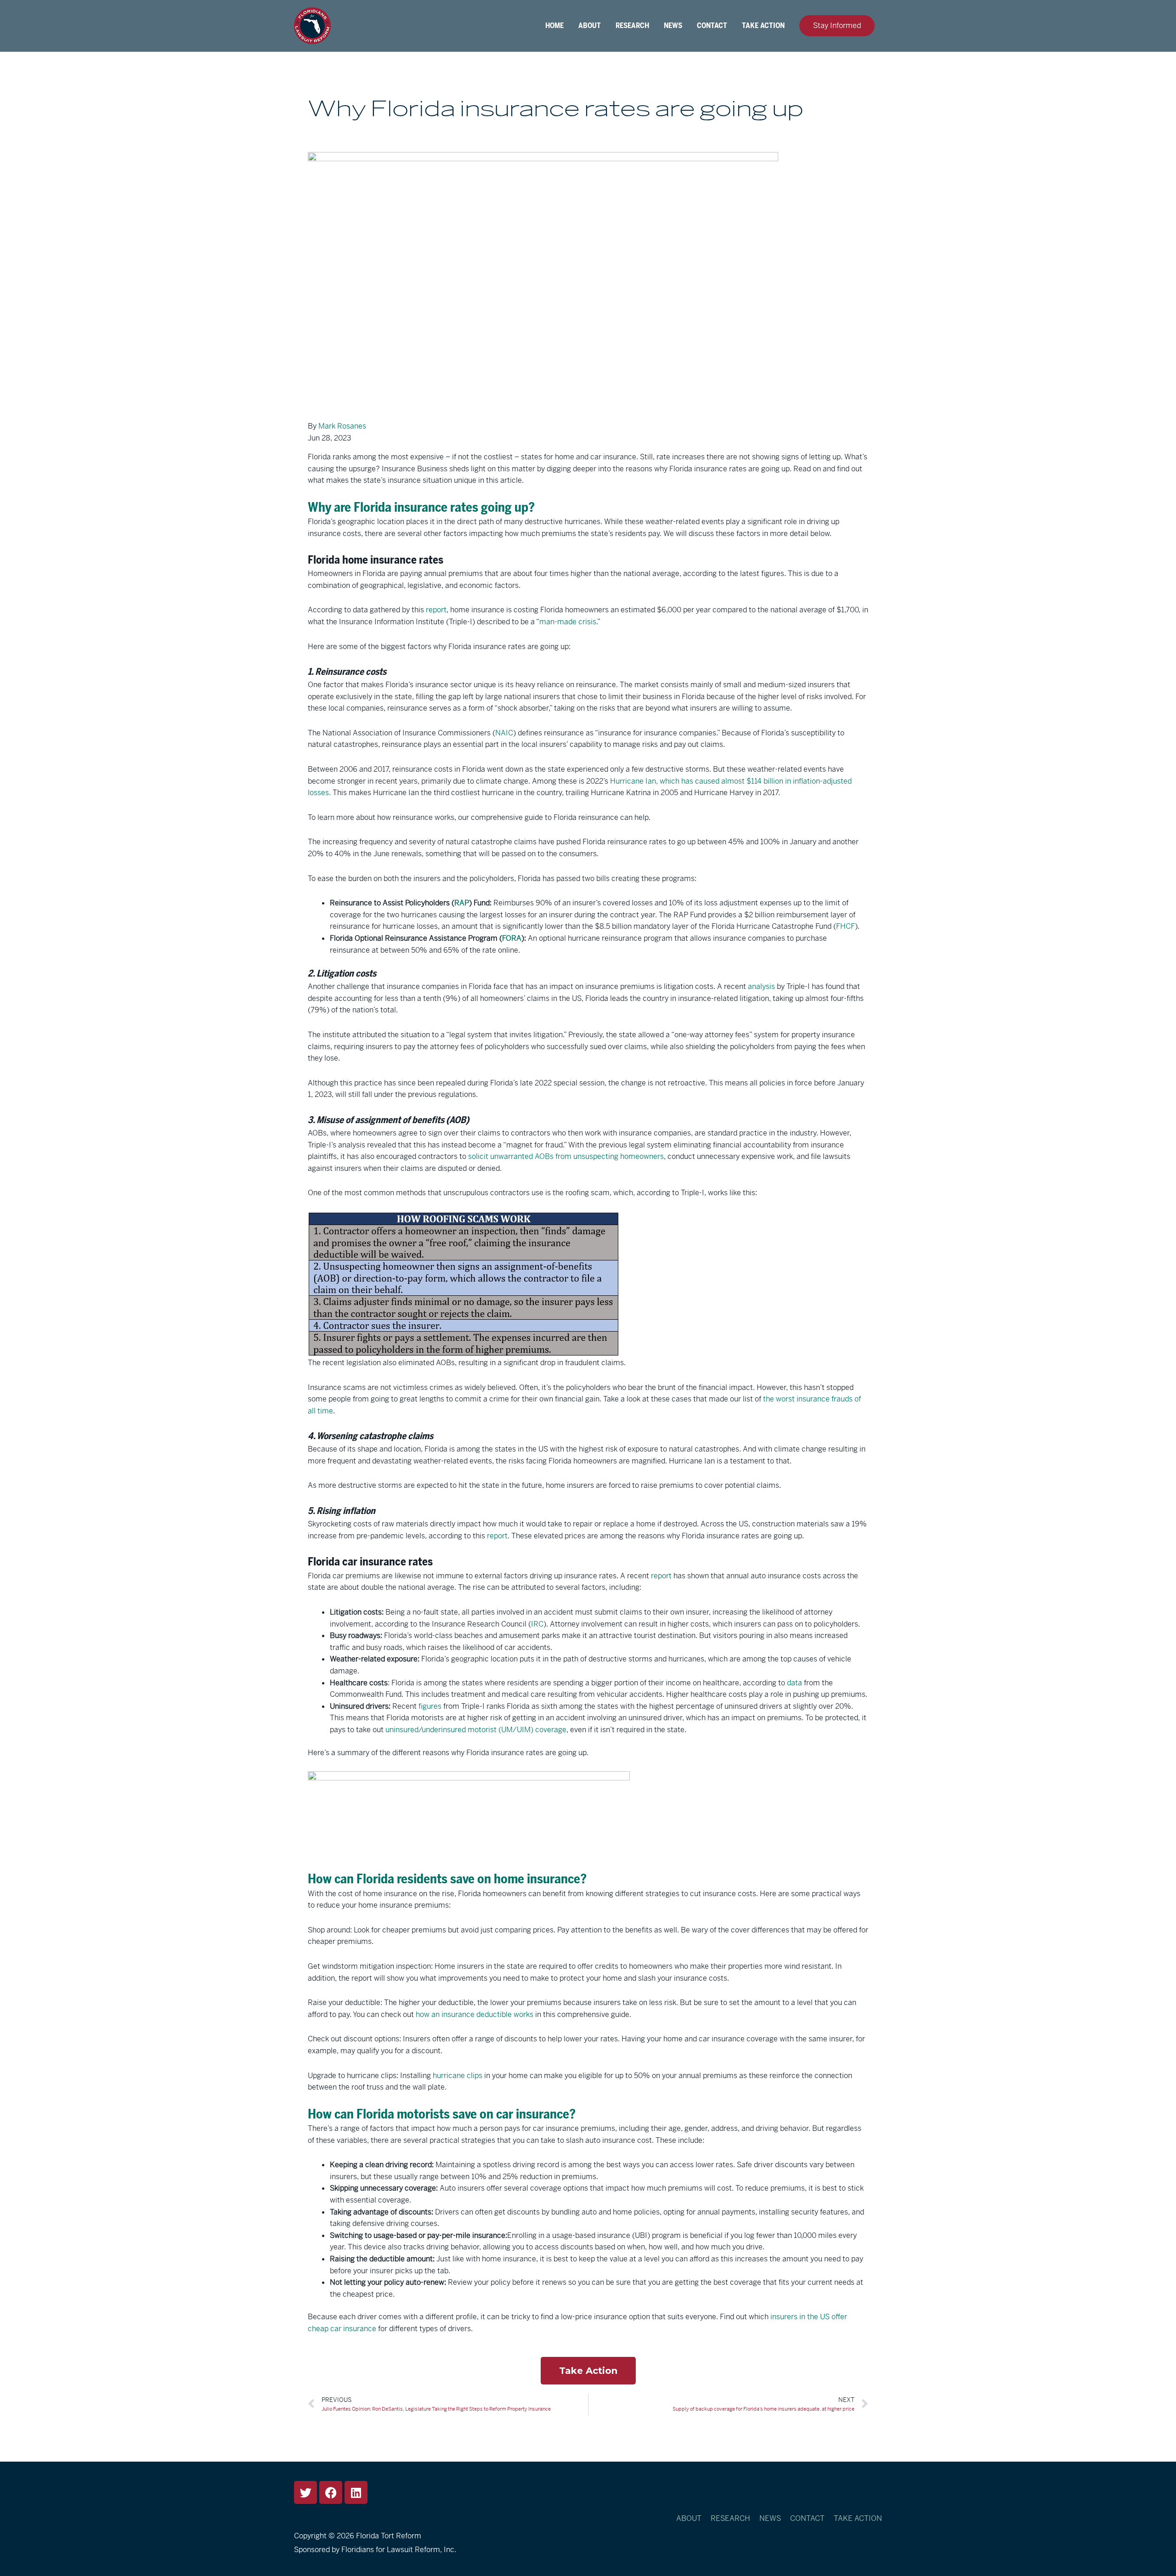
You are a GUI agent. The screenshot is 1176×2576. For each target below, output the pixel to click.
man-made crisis (568, 622)
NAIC (504, 733)
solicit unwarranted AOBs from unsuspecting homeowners (566, 1156)
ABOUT (590, 26)
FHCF (845, 926)
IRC (537, 1624)
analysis (761, 986)
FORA (512, 938)
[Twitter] (305, 2492)
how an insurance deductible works (475, 2014)
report (436, 610)
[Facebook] (331, 2492)
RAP (462, 903)
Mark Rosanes (342, 426)
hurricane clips (458, 2076)
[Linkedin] (356, 2492)
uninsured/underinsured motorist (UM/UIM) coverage (476, 1730)
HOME (554, 26)
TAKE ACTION (763, 26)
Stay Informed (837, 25)
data (794, 1683)
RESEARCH (632, 26)
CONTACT (712, 26)
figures (430, 1706)
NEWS (673, 26)
